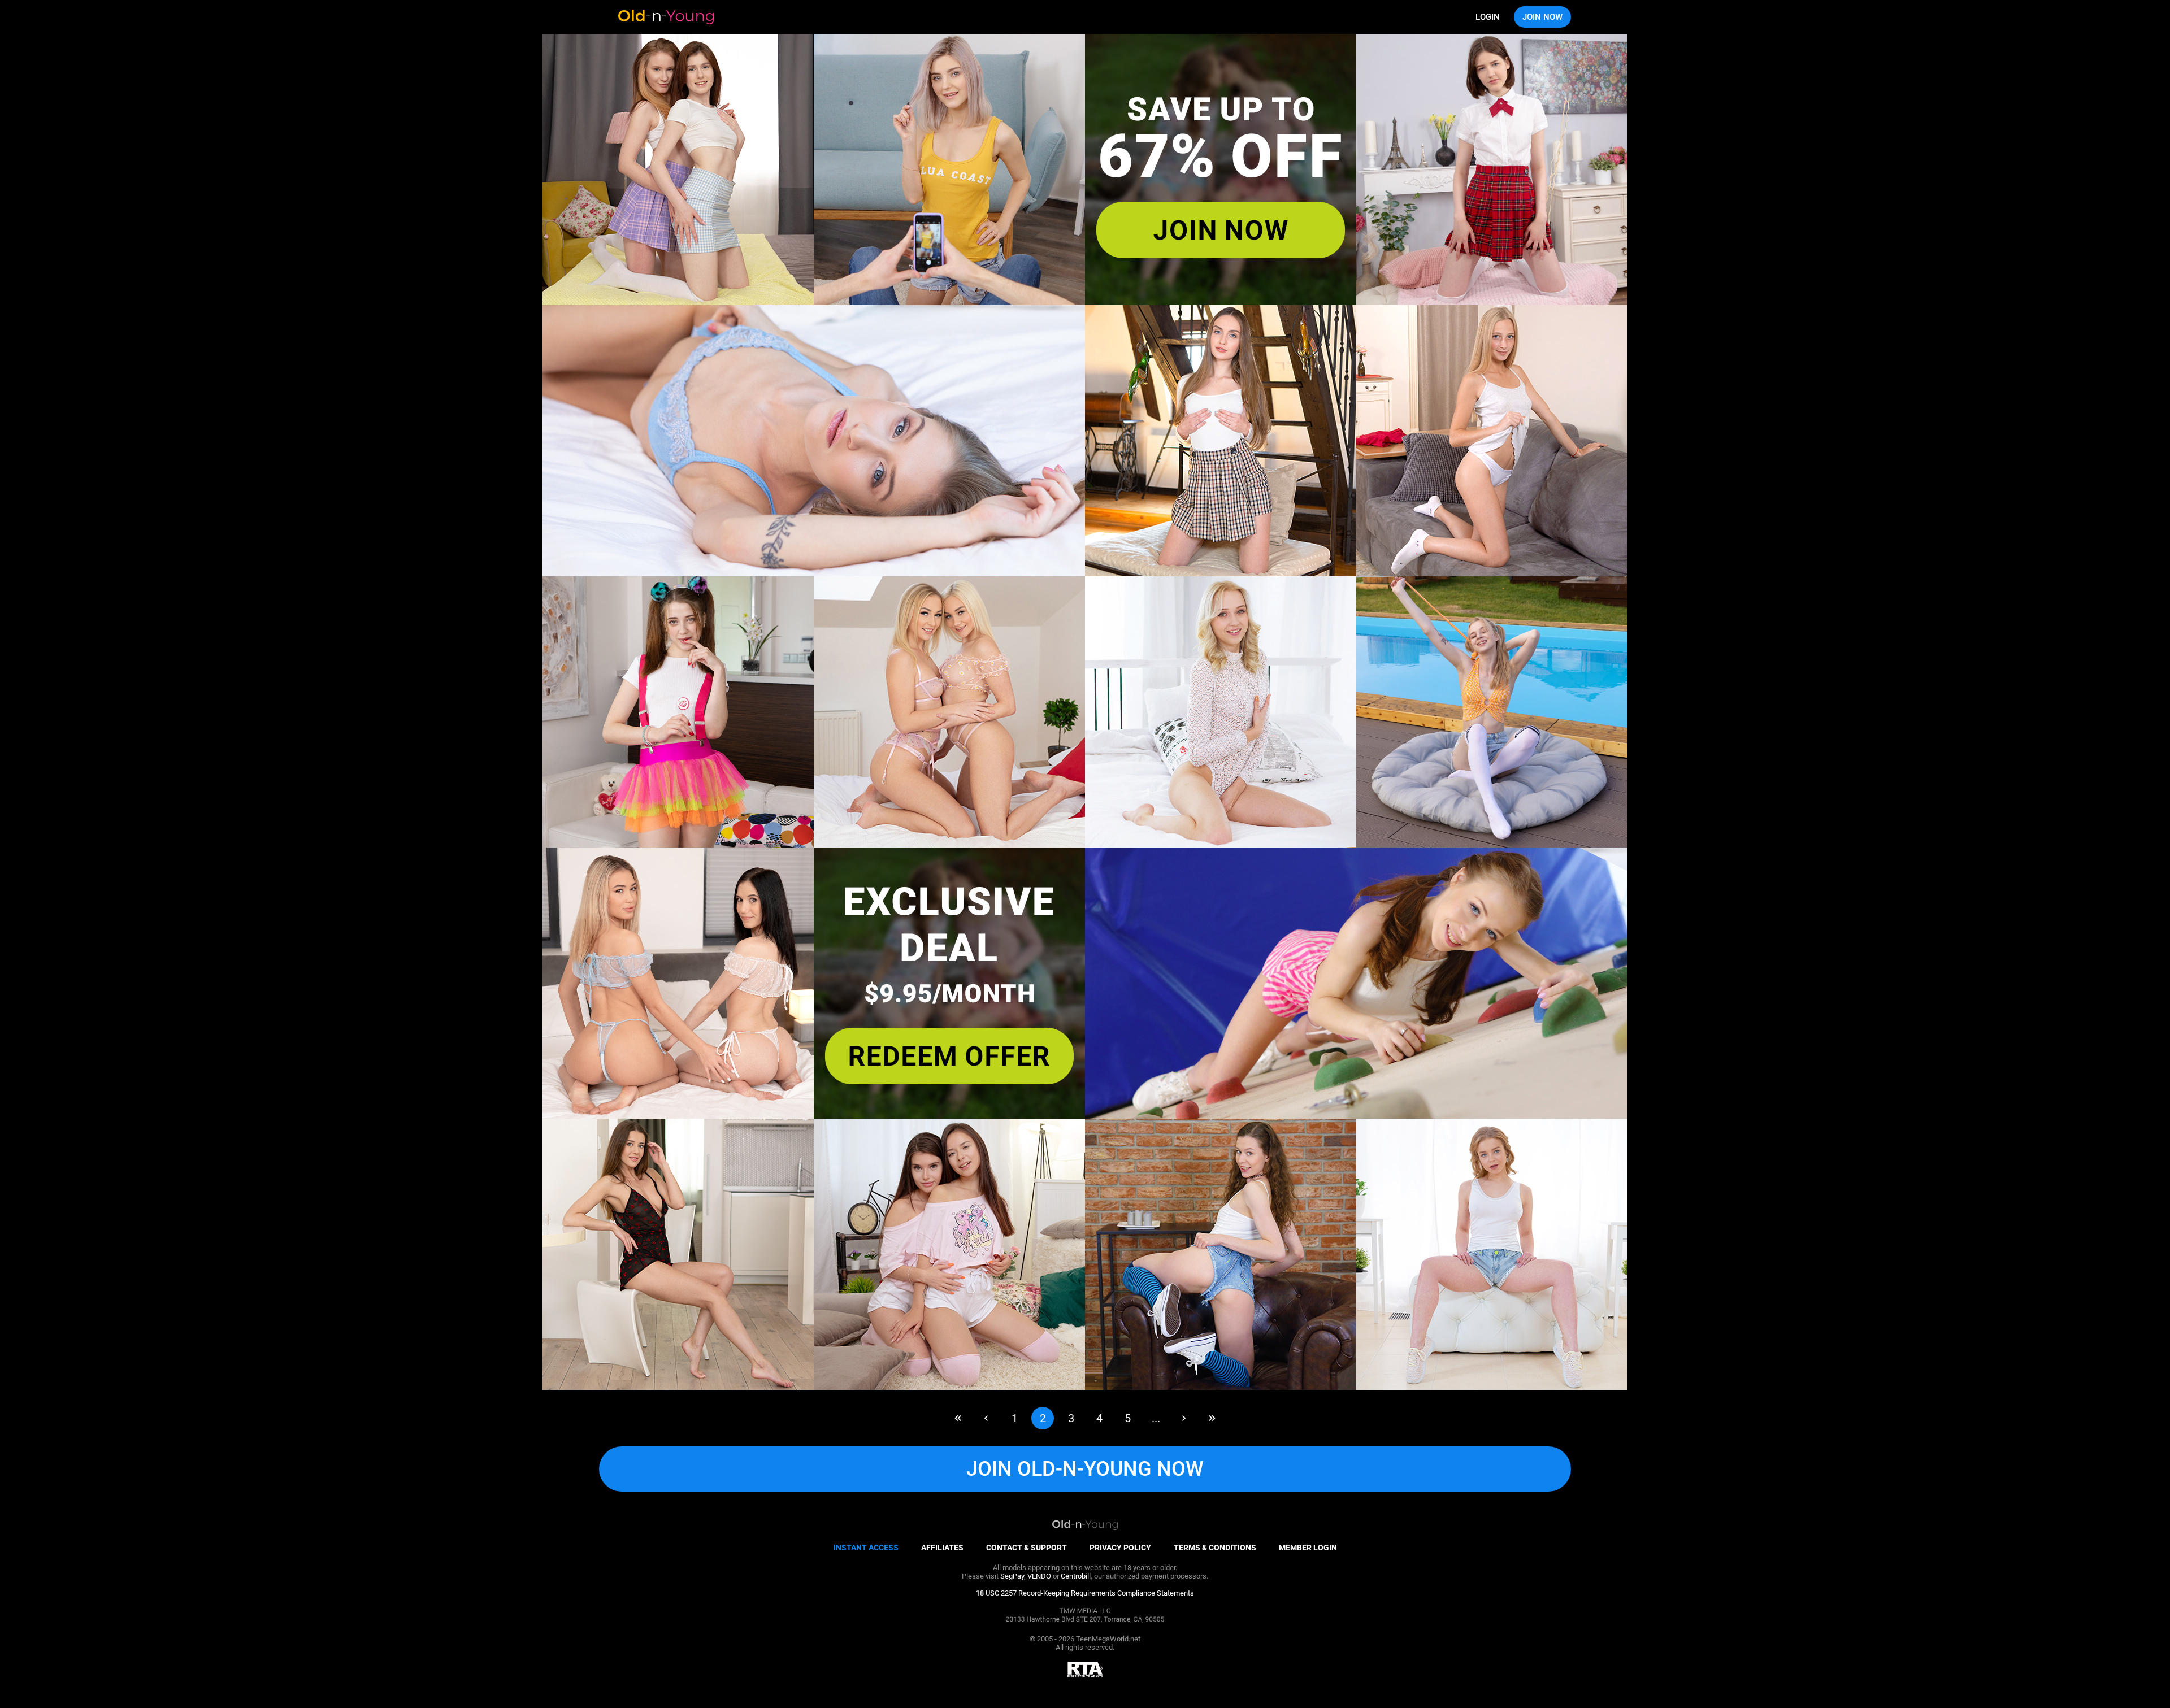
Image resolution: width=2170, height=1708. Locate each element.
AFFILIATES (942, 1548)
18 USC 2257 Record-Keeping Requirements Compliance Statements (1085, 1593)
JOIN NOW (1542, 17)
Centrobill (1076, 1576)
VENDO (1039, 1576)
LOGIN (1488, 17)
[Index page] (666, 17)
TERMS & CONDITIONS (1215, 1548)
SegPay (1012, 1576)
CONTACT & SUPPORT (1027, 1548)
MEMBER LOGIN (1308, 1548)
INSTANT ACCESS (866, 1548)
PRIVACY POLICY (1120, 1548)
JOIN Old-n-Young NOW (1085, 1469)
